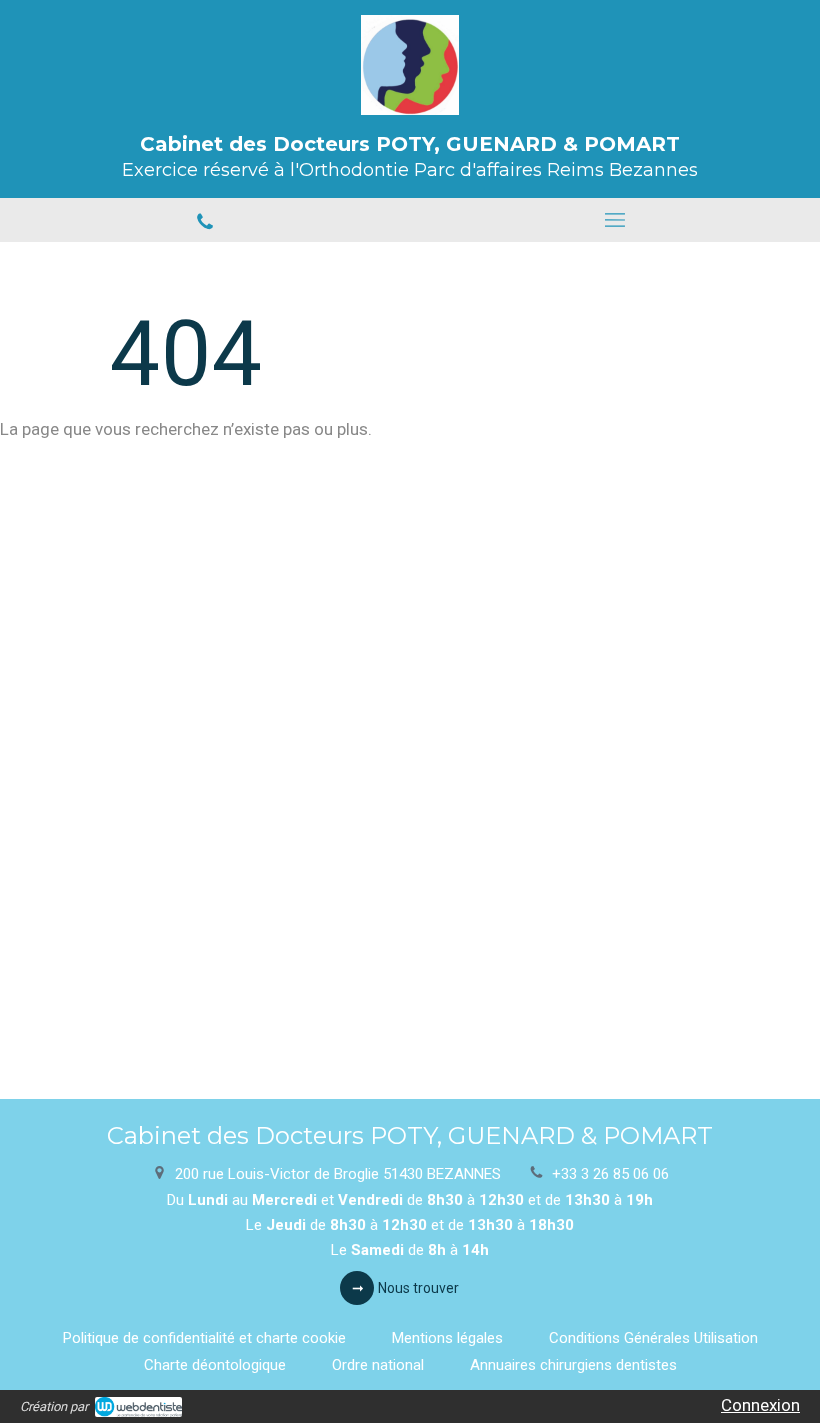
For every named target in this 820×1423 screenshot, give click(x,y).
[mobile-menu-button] (615, 220)
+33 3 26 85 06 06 (610, 1174)
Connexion (760, 1405)
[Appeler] (205, 220)
